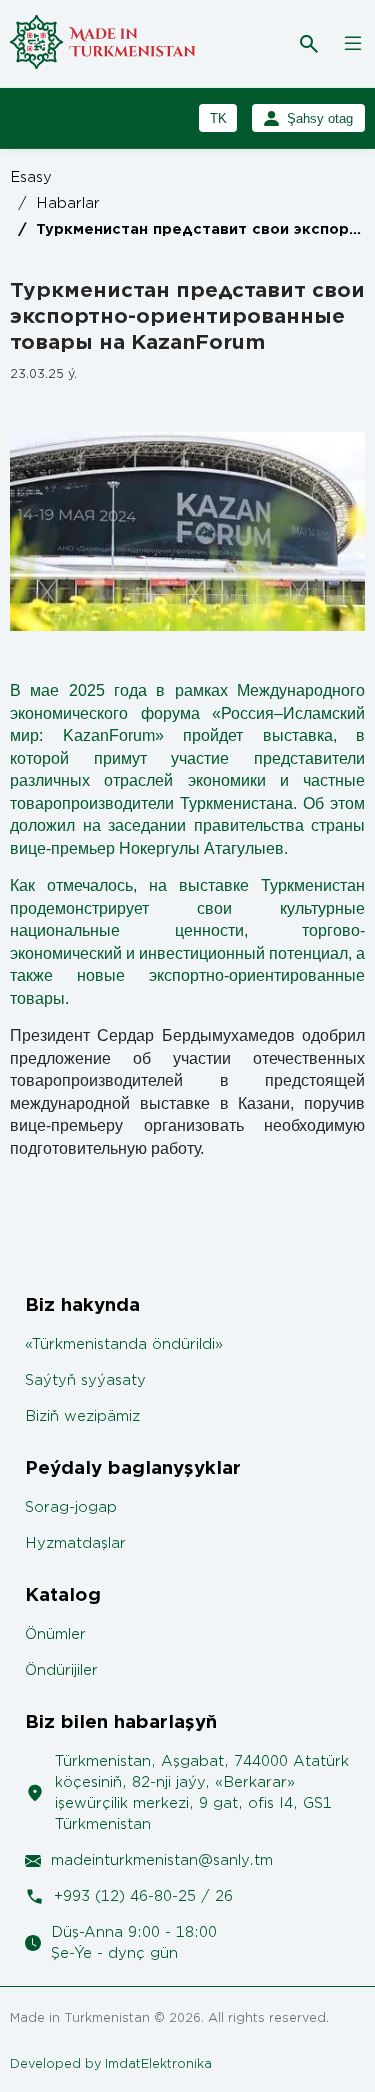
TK (218, 118)
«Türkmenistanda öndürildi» (124, 1344)
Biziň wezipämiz (82, 1416)
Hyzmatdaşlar (75, 1543)
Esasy (31, 177)
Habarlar (59, 203)
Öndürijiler (61, 1670)
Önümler (55, 1634)
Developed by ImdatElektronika (111, 2063)
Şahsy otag (320, 118)
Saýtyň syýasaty (85, 1380)
